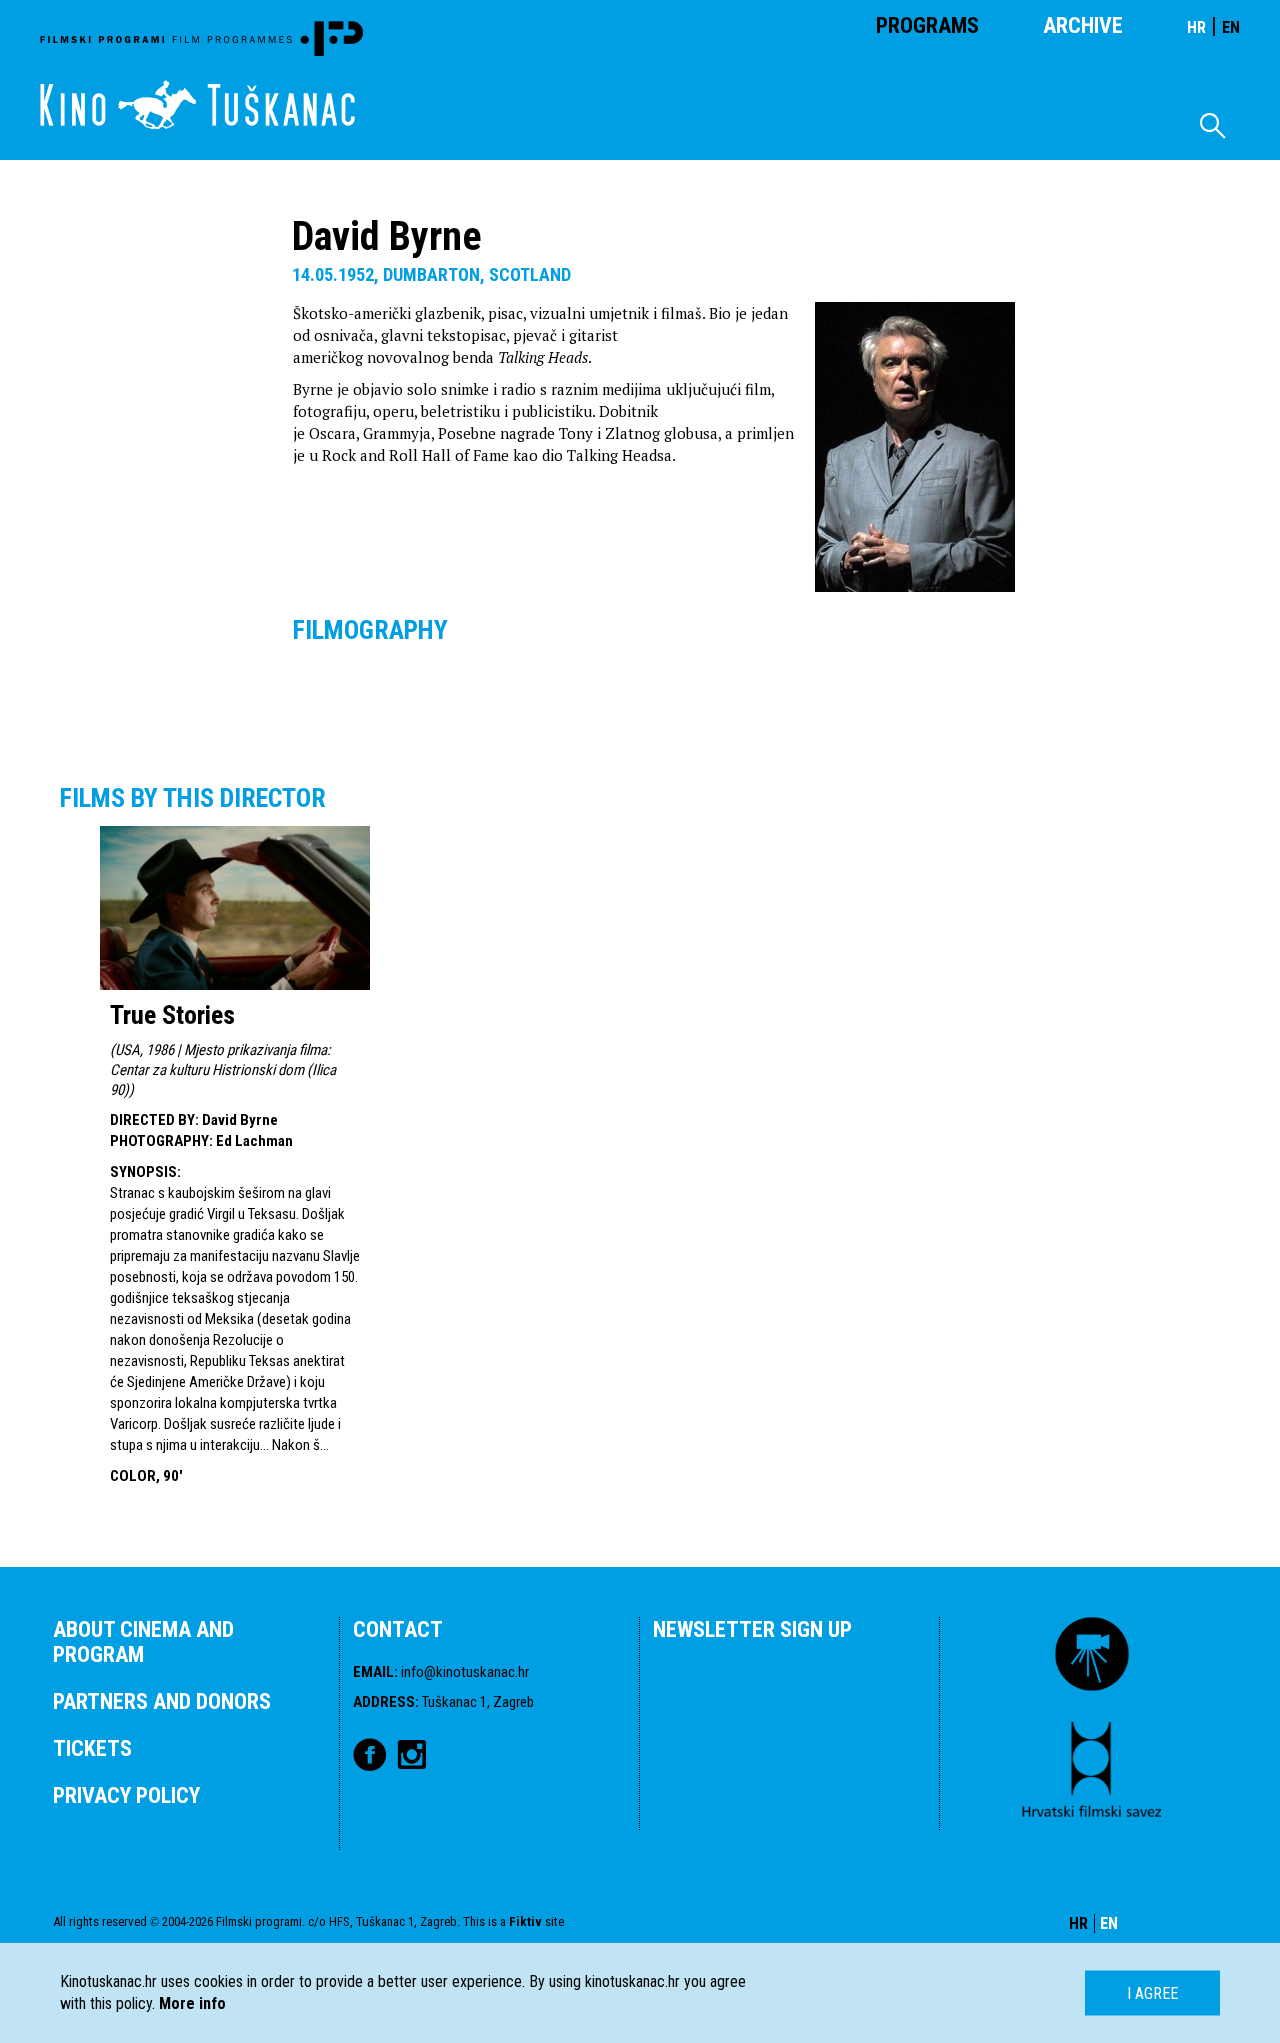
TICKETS (92, 1748)
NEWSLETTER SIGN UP (752, 1629)
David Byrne (240, 1120)
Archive (1083, 25)
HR (1196, 27)
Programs (927, 25)
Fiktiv (525, 1921)
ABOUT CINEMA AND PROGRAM (143, 1642)
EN (1231, 27)
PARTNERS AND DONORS (162, 1701)
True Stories (172, 1015)
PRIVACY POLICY (126, 1795)
